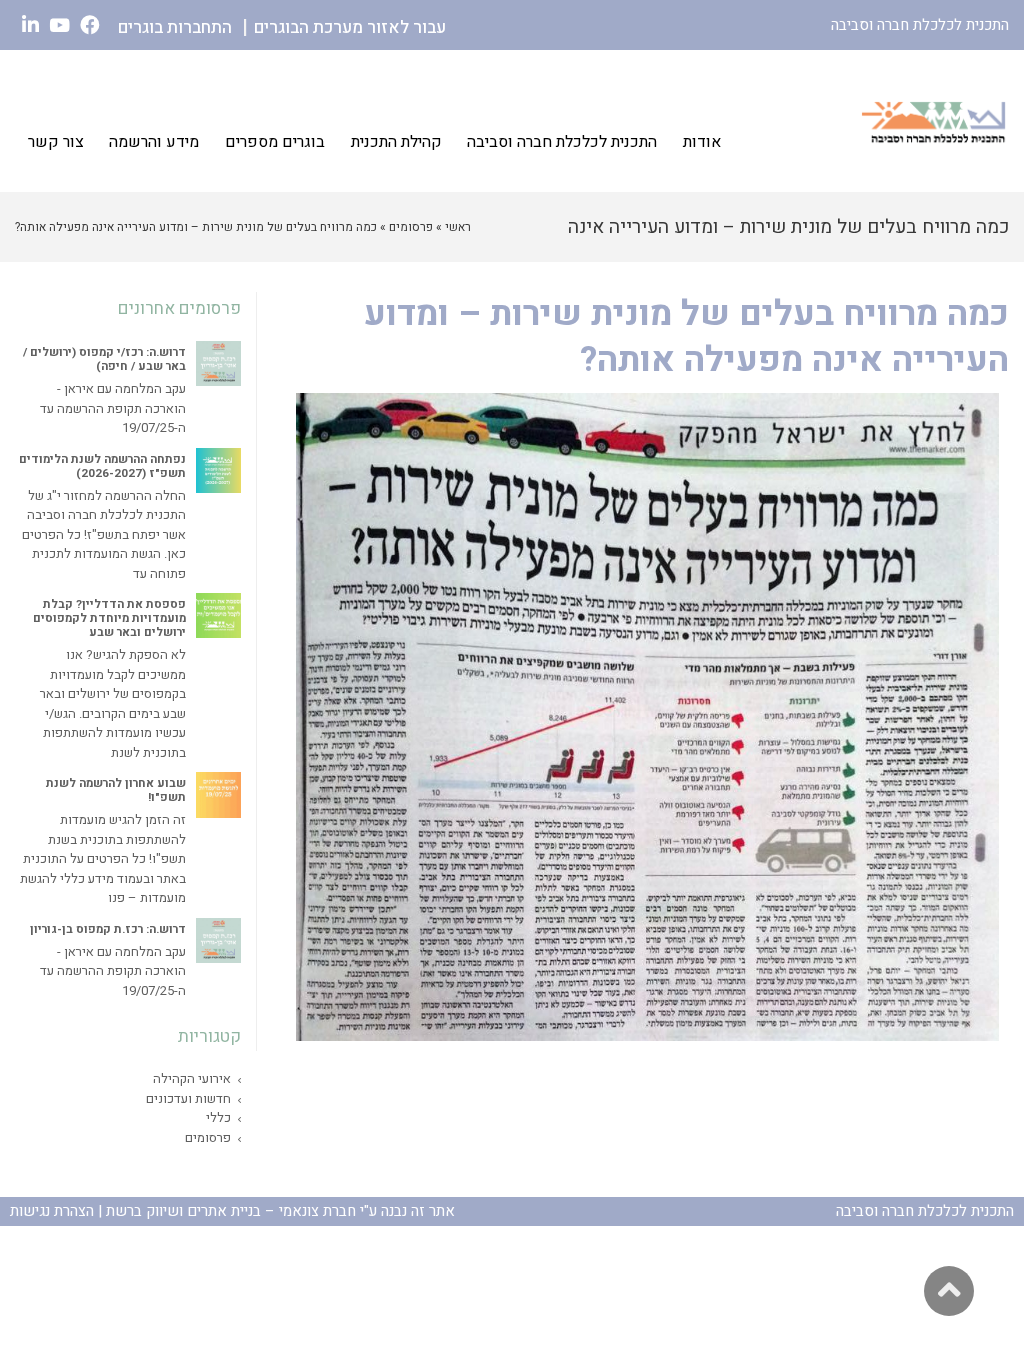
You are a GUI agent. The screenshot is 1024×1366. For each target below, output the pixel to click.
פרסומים (411, 227)
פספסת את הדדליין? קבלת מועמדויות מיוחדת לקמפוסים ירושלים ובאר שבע (109, 618)
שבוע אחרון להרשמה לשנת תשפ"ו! (116, 790)
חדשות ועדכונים (188, 1098)
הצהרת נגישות (52, 1211)
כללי (218, 1117)
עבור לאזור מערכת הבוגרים (350, 27)
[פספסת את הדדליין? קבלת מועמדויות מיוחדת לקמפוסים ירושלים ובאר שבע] (218, 615)
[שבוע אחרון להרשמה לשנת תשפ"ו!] (218, 794)
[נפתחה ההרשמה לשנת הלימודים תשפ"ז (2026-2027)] (218, 470)
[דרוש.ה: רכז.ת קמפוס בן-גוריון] (218, 940)
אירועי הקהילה (192, 1078)
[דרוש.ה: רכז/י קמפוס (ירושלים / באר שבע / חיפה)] (218, 363)
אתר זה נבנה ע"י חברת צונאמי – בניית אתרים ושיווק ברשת (280, 1211)
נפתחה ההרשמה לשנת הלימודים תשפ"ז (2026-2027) (102, 466)
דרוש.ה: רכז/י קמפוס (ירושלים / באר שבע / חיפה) (104, 359)
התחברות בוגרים (175, 27)
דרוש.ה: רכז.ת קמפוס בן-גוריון (108, 929)
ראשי (458, 227)
